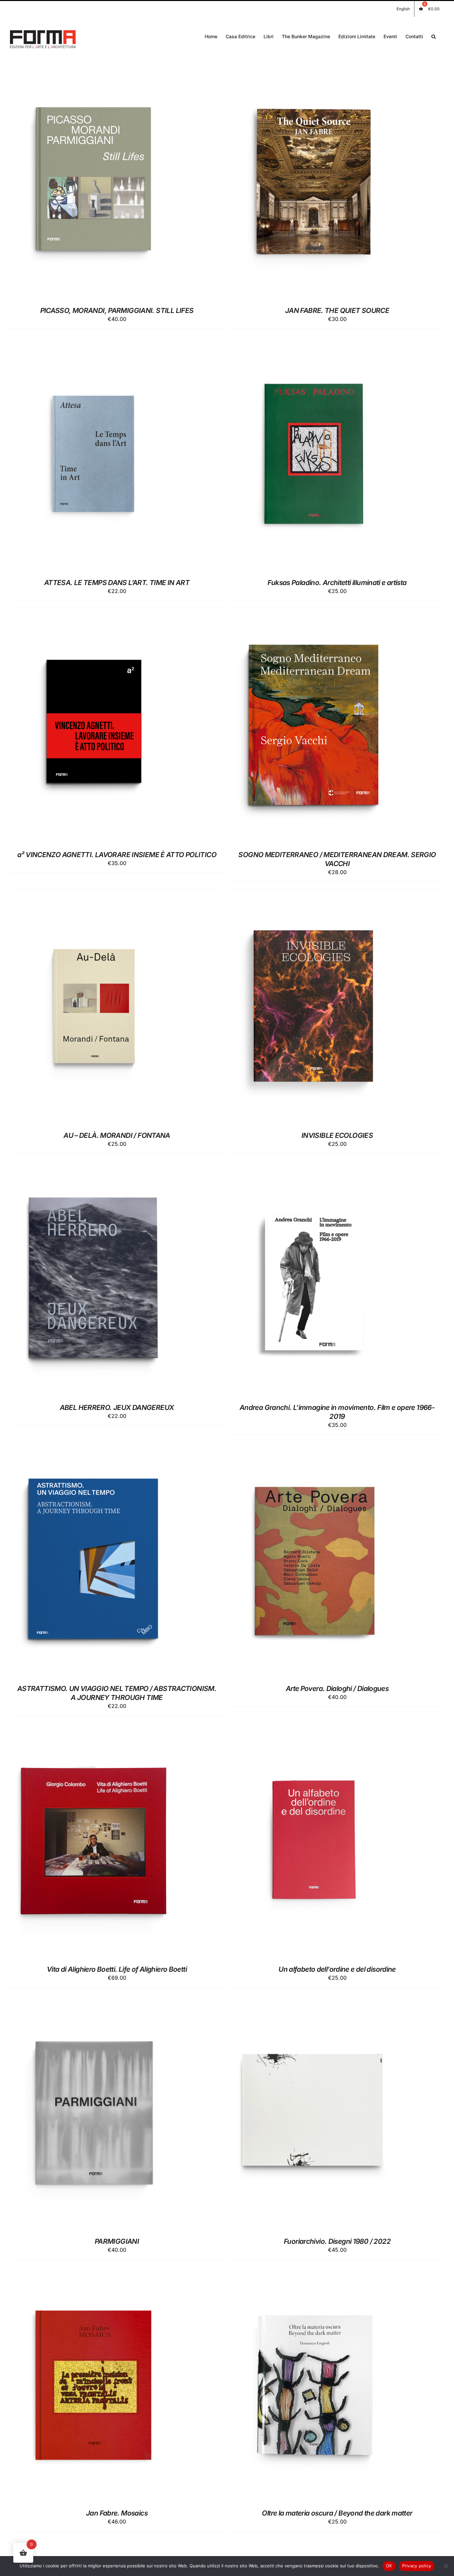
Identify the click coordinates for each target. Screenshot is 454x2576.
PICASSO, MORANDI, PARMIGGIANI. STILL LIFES (117, 310)
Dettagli (126, 183)
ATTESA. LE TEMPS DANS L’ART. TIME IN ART (117, 583)
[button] (434, 36)
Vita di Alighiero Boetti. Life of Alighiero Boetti (117, 1969)
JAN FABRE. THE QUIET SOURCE (337, 310)
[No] (446, 2566)
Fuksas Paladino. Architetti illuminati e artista (337, 583)
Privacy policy (417, 2566)
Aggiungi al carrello (77, 183)
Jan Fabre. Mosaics (117, 2513)
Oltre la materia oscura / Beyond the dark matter (337, 2513)
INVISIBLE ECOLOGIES (337, 1135)
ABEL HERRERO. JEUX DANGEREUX (117, 1407)
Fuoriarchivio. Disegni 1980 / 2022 (337, 2241)
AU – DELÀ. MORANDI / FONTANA (117, 1135)
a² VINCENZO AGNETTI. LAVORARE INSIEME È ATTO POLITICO (117, 855)
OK (389, 2566)
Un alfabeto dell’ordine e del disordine (337, 1969)
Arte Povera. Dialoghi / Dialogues (337, 1688)
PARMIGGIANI (117, 2241)
